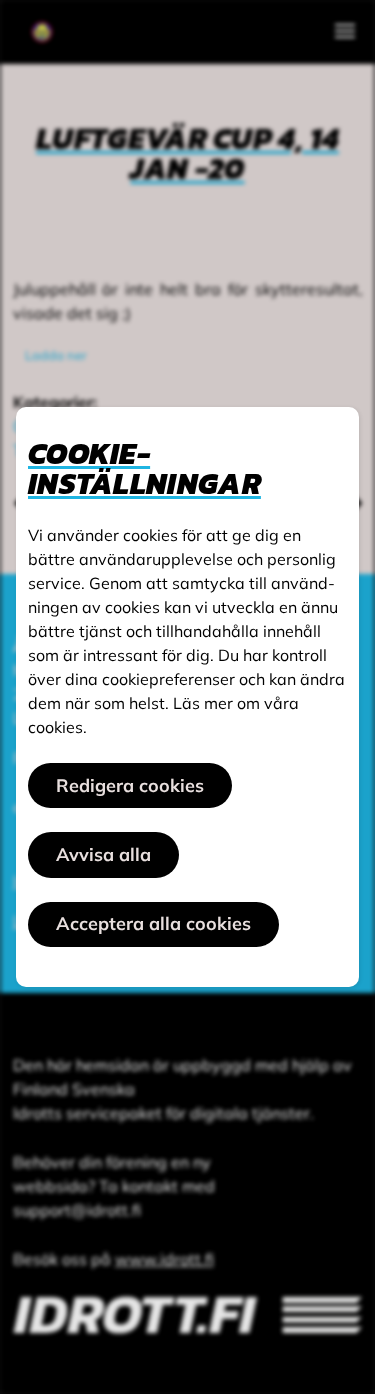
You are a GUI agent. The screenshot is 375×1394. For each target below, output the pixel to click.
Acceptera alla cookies (153, 923)
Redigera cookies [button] (130, 785)
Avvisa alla (103, 854)
